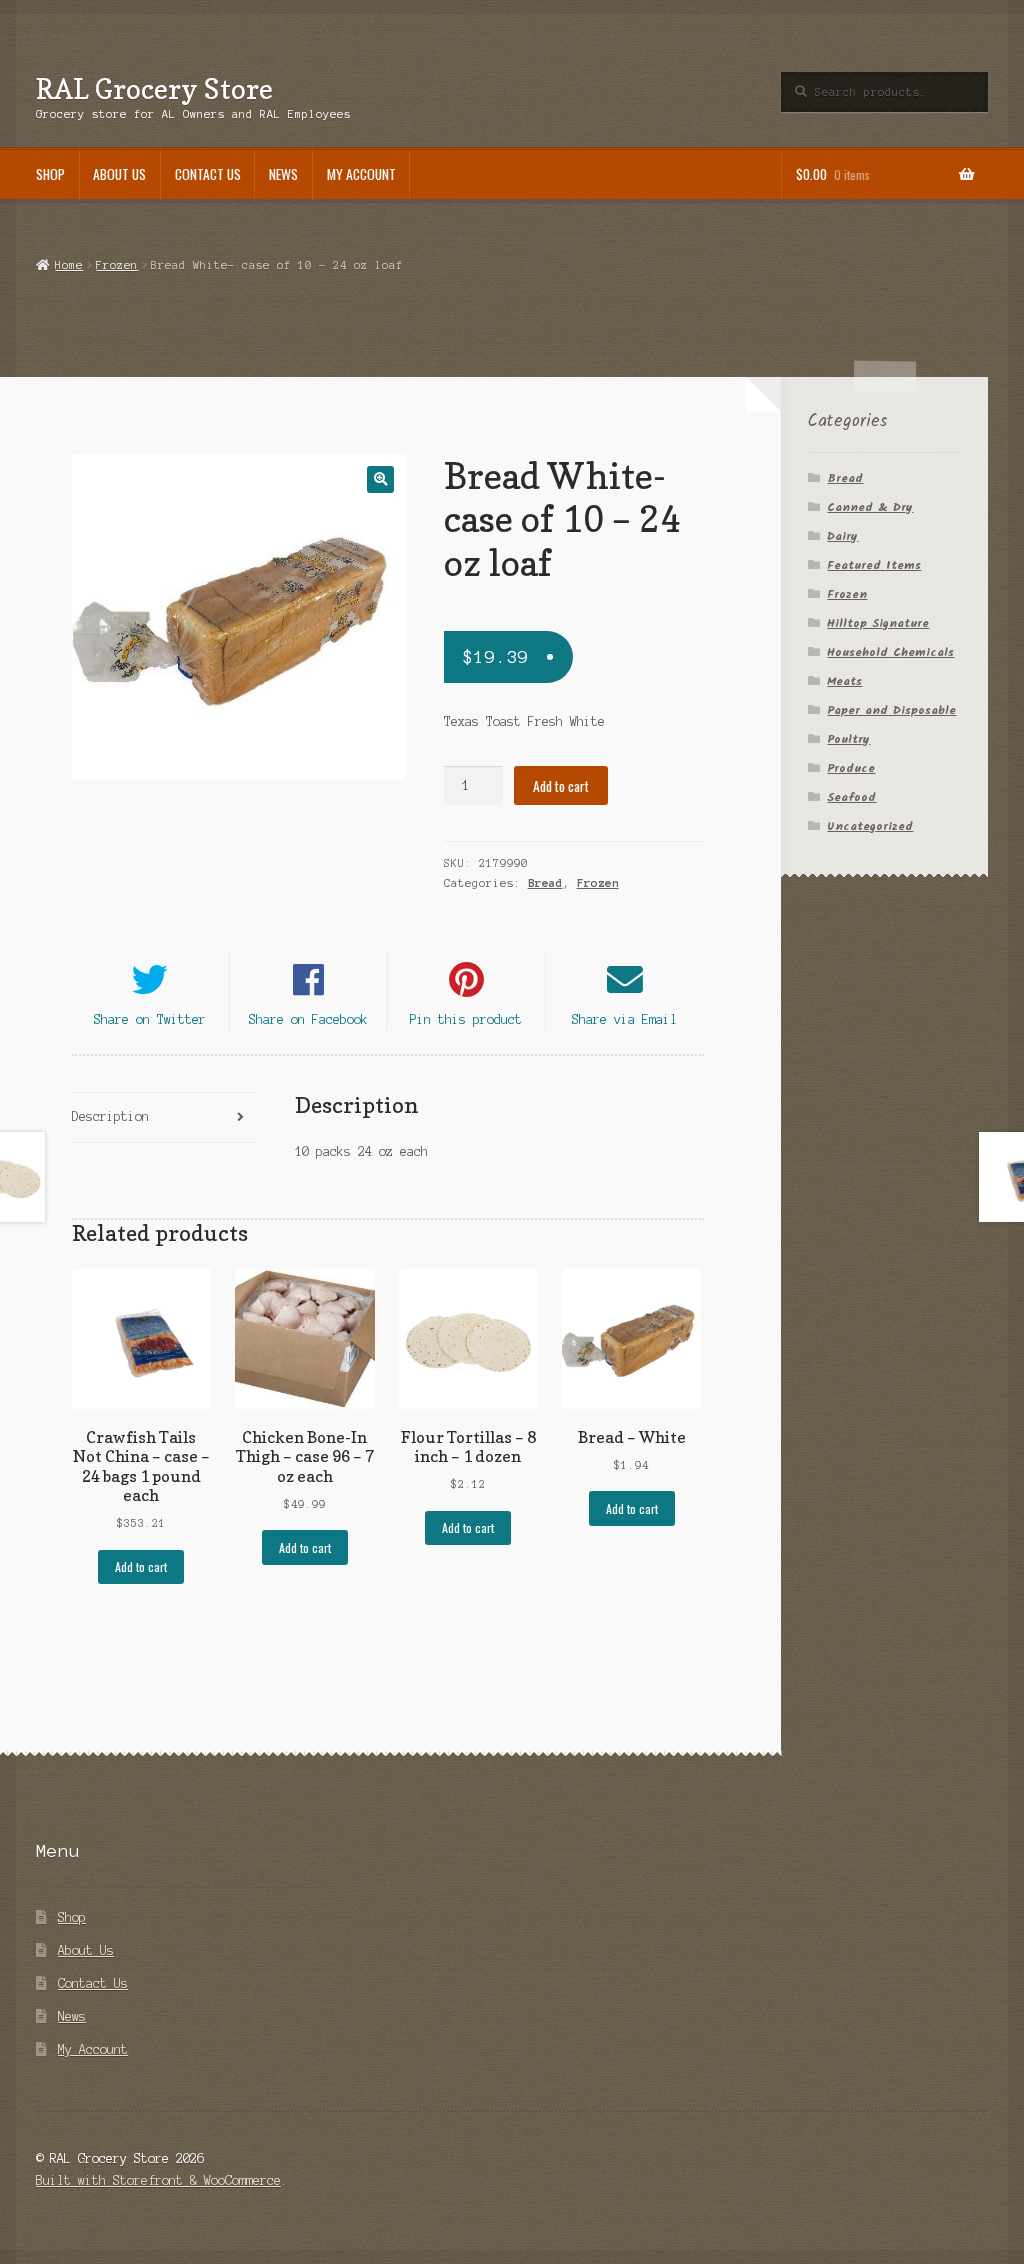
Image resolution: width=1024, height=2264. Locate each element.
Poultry (848, 739)
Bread (545, 883)
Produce (851, 768)
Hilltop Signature (878, 623)
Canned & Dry (870, 507)
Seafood (851, 797)
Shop (50, 174)
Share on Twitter (150, 1019)
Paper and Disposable (891, 710)
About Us (119, 174)
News (283, 174)
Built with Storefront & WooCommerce (158, 2180)
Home (69, 265)
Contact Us (208, 174)
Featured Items (874, 565)
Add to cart (561, 786)
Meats (844, 681)
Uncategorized (870, 826)
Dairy (842, 536)
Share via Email (624, 1019)
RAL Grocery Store (154, 88)
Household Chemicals (890, 652)
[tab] (165, 1118)
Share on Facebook (308, 1019)
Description (110, 1116)
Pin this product (466, 1019)
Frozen (117, 265)
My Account (361, 174)
